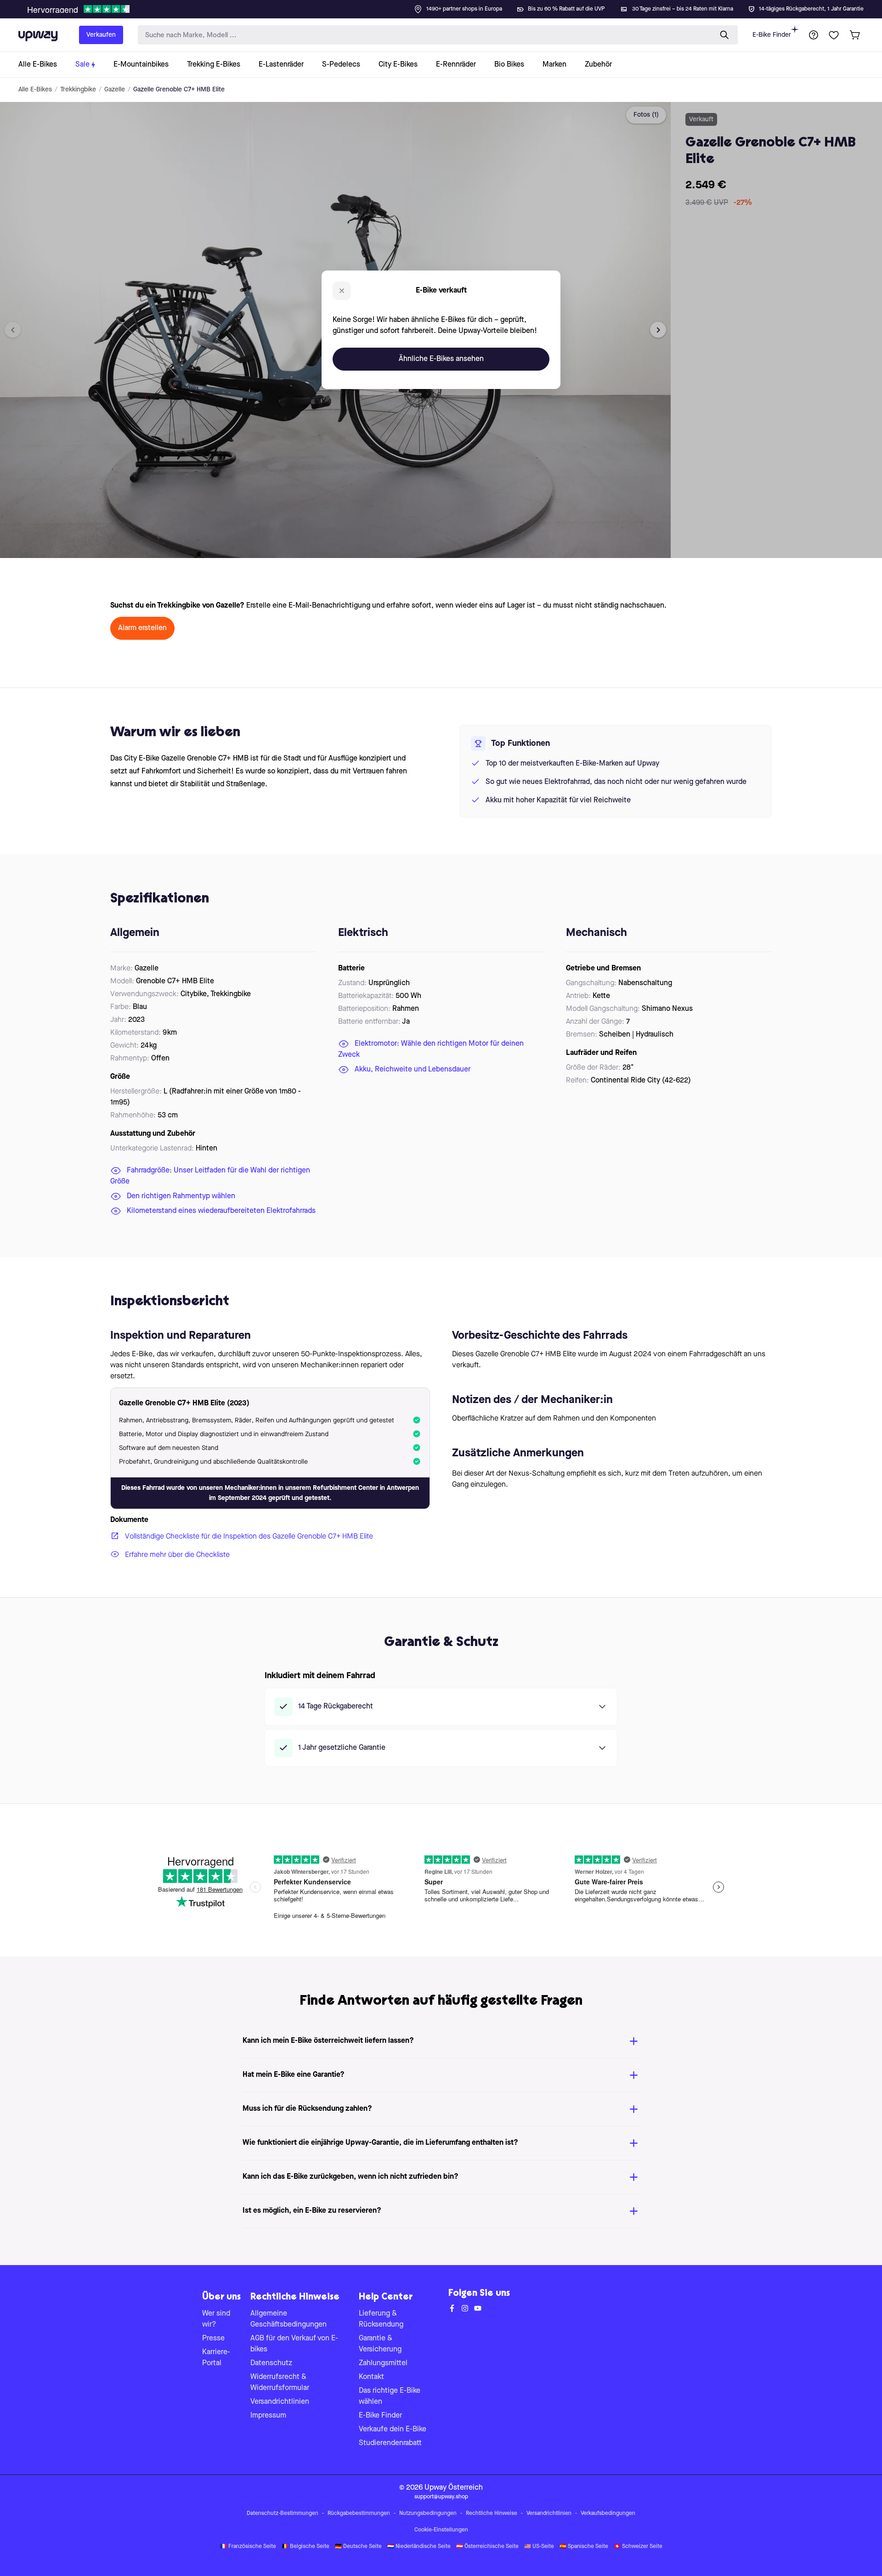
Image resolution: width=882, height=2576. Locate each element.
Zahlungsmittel (383, 2363)
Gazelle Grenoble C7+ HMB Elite (179, 90)
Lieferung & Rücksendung (381, 2319)
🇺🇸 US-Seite (539, 2547)
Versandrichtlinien (280, 2402)
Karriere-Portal (216, 2358)
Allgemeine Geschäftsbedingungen (288, 2319)
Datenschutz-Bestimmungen (283, 2514)
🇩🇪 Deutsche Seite (358, 2547)
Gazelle (115, 90)
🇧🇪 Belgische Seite (305, 2547)
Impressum (268, 2416)
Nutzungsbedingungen (428, 2514)
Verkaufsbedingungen (608, 2514)
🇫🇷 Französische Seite (248, 2547)
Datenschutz (271, 2363)
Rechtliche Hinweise (492, 2514)
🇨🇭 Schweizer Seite (638, 2547)
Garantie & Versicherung (380, 2344)
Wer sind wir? (216, 2319)
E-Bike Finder (772, 35)
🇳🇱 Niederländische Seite (419, 2547)
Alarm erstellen (142, 628)
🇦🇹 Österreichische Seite (487, 2547)
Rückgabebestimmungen (359, 2514)
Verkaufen (101, 35)
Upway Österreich (454, 2488)
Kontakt (371, 2377)
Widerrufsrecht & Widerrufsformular (280, 2383)
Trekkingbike (78, 90)
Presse (213, 2339)
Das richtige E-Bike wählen (390, 2396)
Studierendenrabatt (390, 2443)
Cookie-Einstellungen (441, 2530)
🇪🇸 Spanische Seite (584, 2547)
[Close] (448, 6)
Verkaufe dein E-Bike (393, 2429)
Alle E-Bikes (35, 90)
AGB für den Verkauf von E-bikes (294, 2344)
